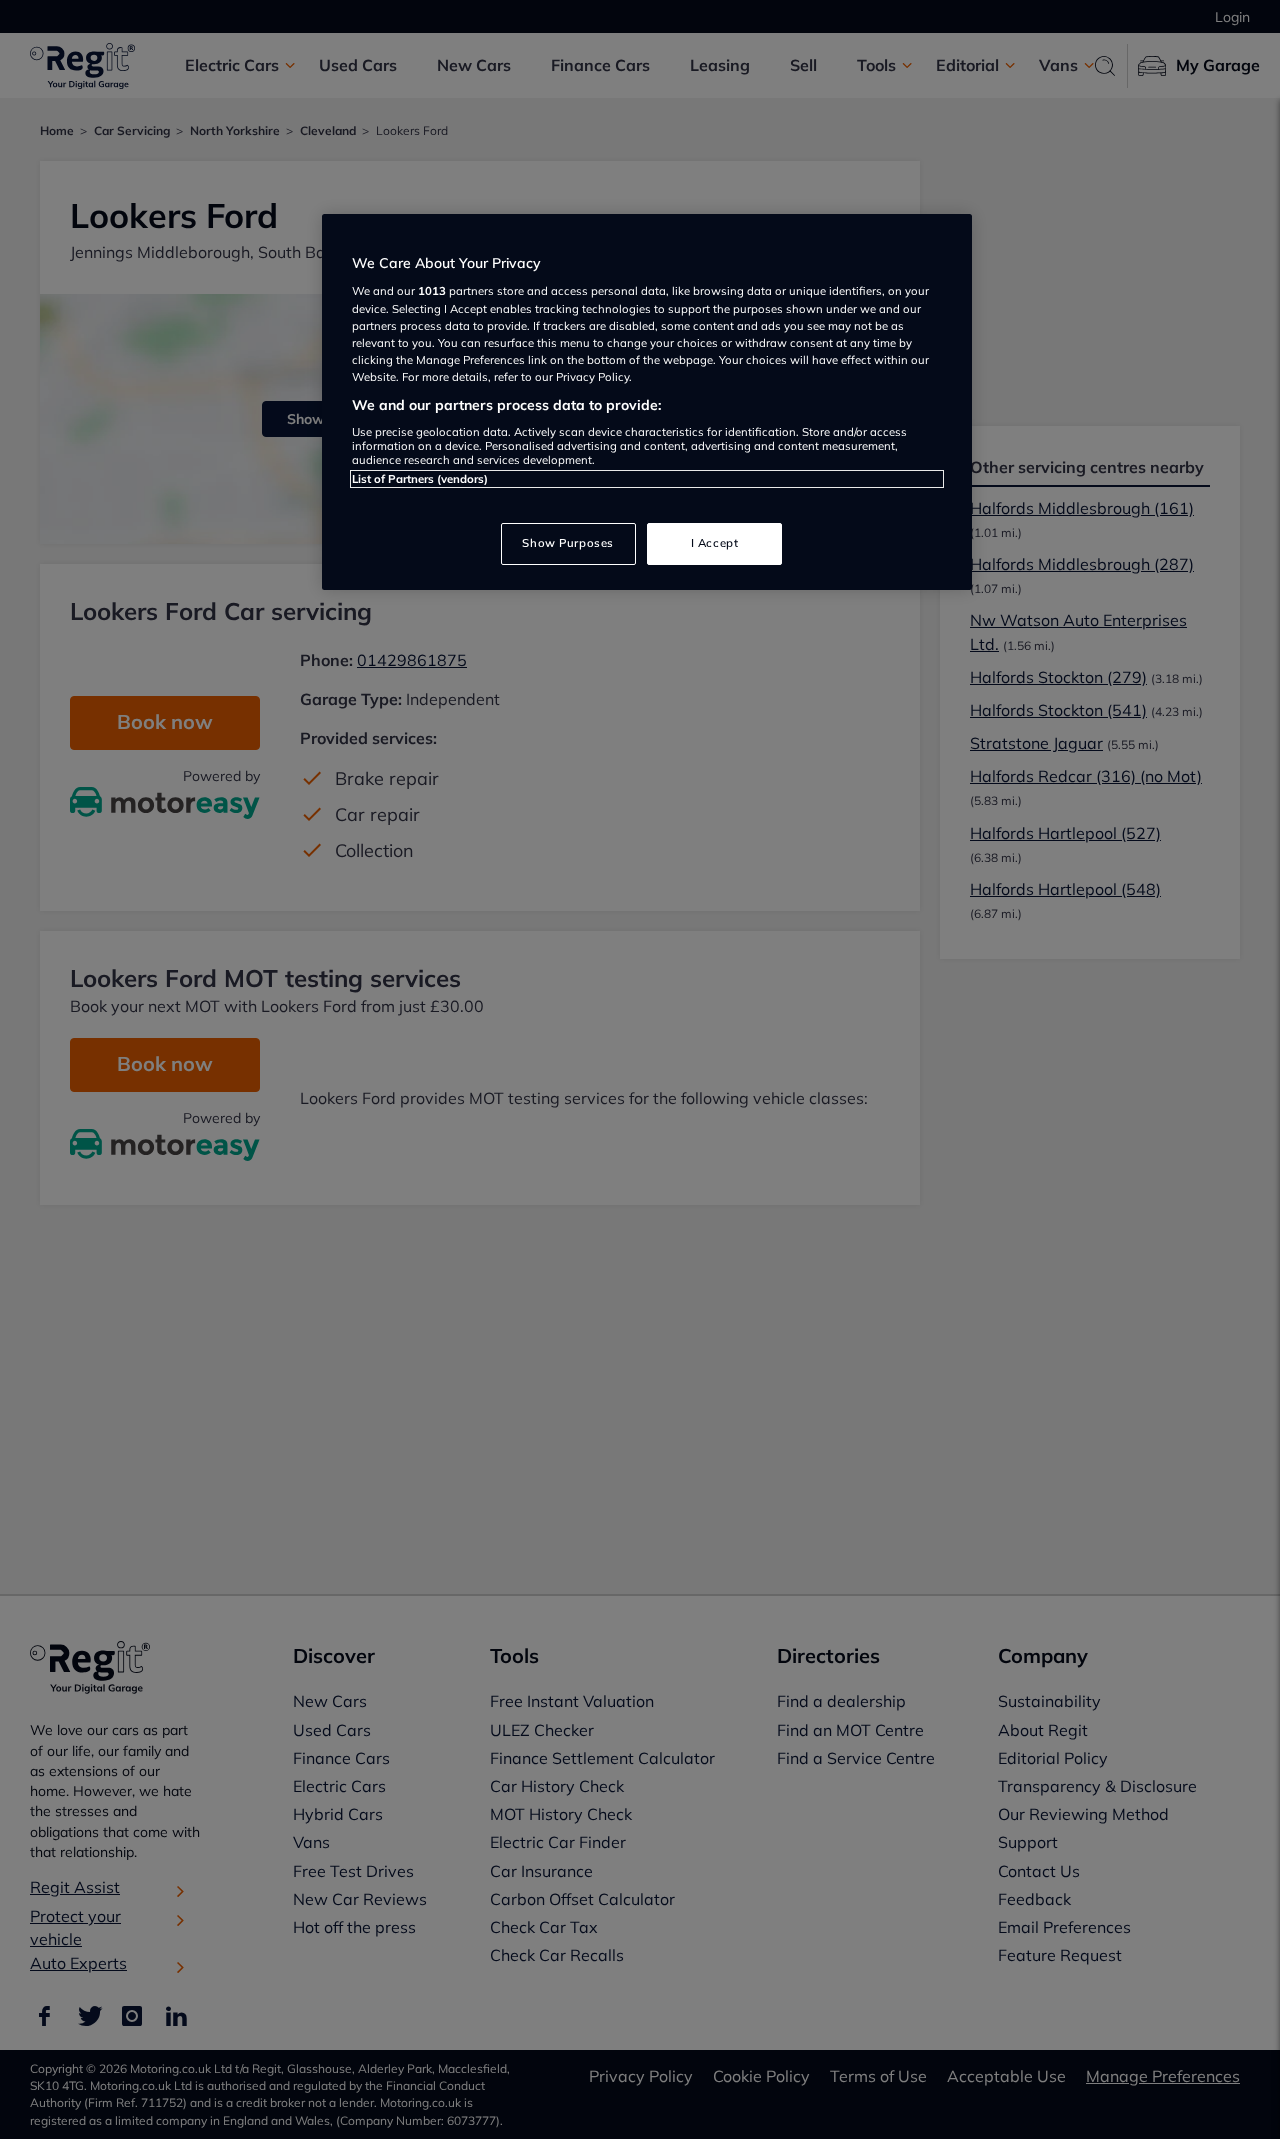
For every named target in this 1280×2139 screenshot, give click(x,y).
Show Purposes (567, 543)
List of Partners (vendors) (420, 479)
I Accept (715, 543)
